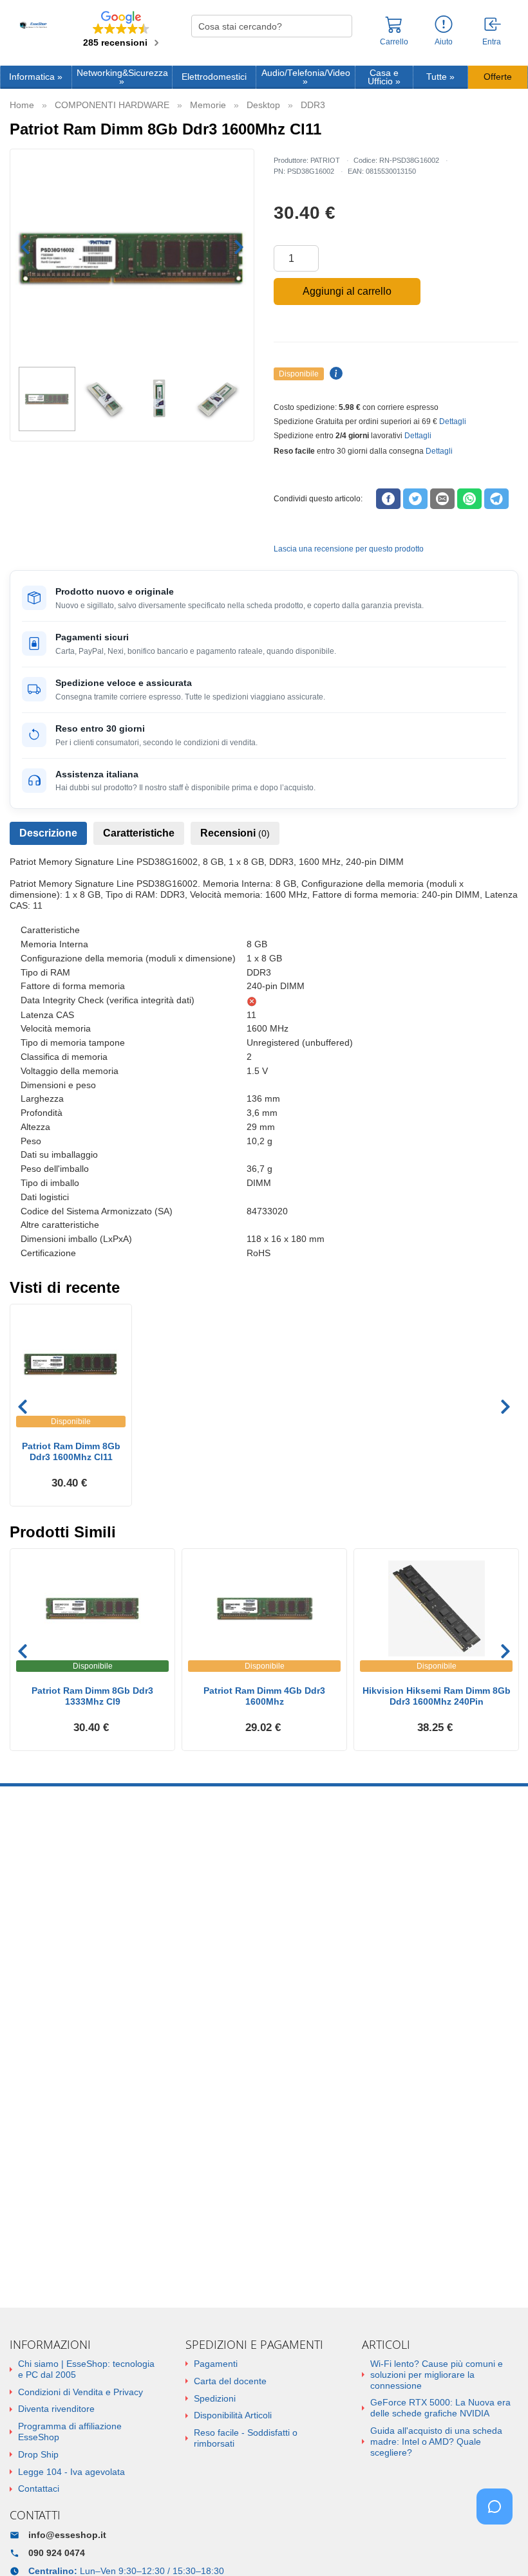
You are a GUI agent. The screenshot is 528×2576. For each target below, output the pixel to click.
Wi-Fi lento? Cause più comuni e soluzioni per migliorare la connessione (437, 2375)
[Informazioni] (444, 25)
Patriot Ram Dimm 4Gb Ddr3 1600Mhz (264, 1696)
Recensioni (235, 833)
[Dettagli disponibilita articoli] (334, 374)
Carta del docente (230, 2381)
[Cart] (394, 30)
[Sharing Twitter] (415, 499)
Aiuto (444, 42)
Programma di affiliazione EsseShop (70, 2432)
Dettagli (453, 422)
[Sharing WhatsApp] (469, 499)
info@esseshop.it (67, 2535)
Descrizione (48, 833)
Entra (492, 42)
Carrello (394, 42)
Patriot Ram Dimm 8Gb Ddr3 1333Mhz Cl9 (92, 1696)
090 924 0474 (57, 2553)
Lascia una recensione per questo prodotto (349, 549)
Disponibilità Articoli (233, 2415)
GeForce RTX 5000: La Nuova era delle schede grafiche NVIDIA (440, 2408)
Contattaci (39, 2488)
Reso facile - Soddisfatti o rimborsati (246, 2438)
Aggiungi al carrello (347, 291)
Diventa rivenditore (56, 2409)
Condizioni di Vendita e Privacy (80, 2392)
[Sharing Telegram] (496, 499)
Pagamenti (216, 2364)
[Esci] (493, 25)
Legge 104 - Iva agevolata (71, 2472)
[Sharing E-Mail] (442, 499)
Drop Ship (38, 2454)
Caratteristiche (139, 833)
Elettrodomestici (214, 77)
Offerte (498, 77)
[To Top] (498, 2546)
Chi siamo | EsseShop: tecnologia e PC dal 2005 (86, 2369)
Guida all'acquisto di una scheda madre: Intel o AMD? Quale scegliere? (436, 2442)
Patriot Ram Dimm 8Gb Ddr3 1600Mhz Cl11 (71, 1451)
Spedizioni (215, 2398)
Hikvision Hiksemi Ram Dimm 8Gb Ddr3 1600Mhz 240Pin (437, 1696)
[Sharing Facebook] (388, 499)
